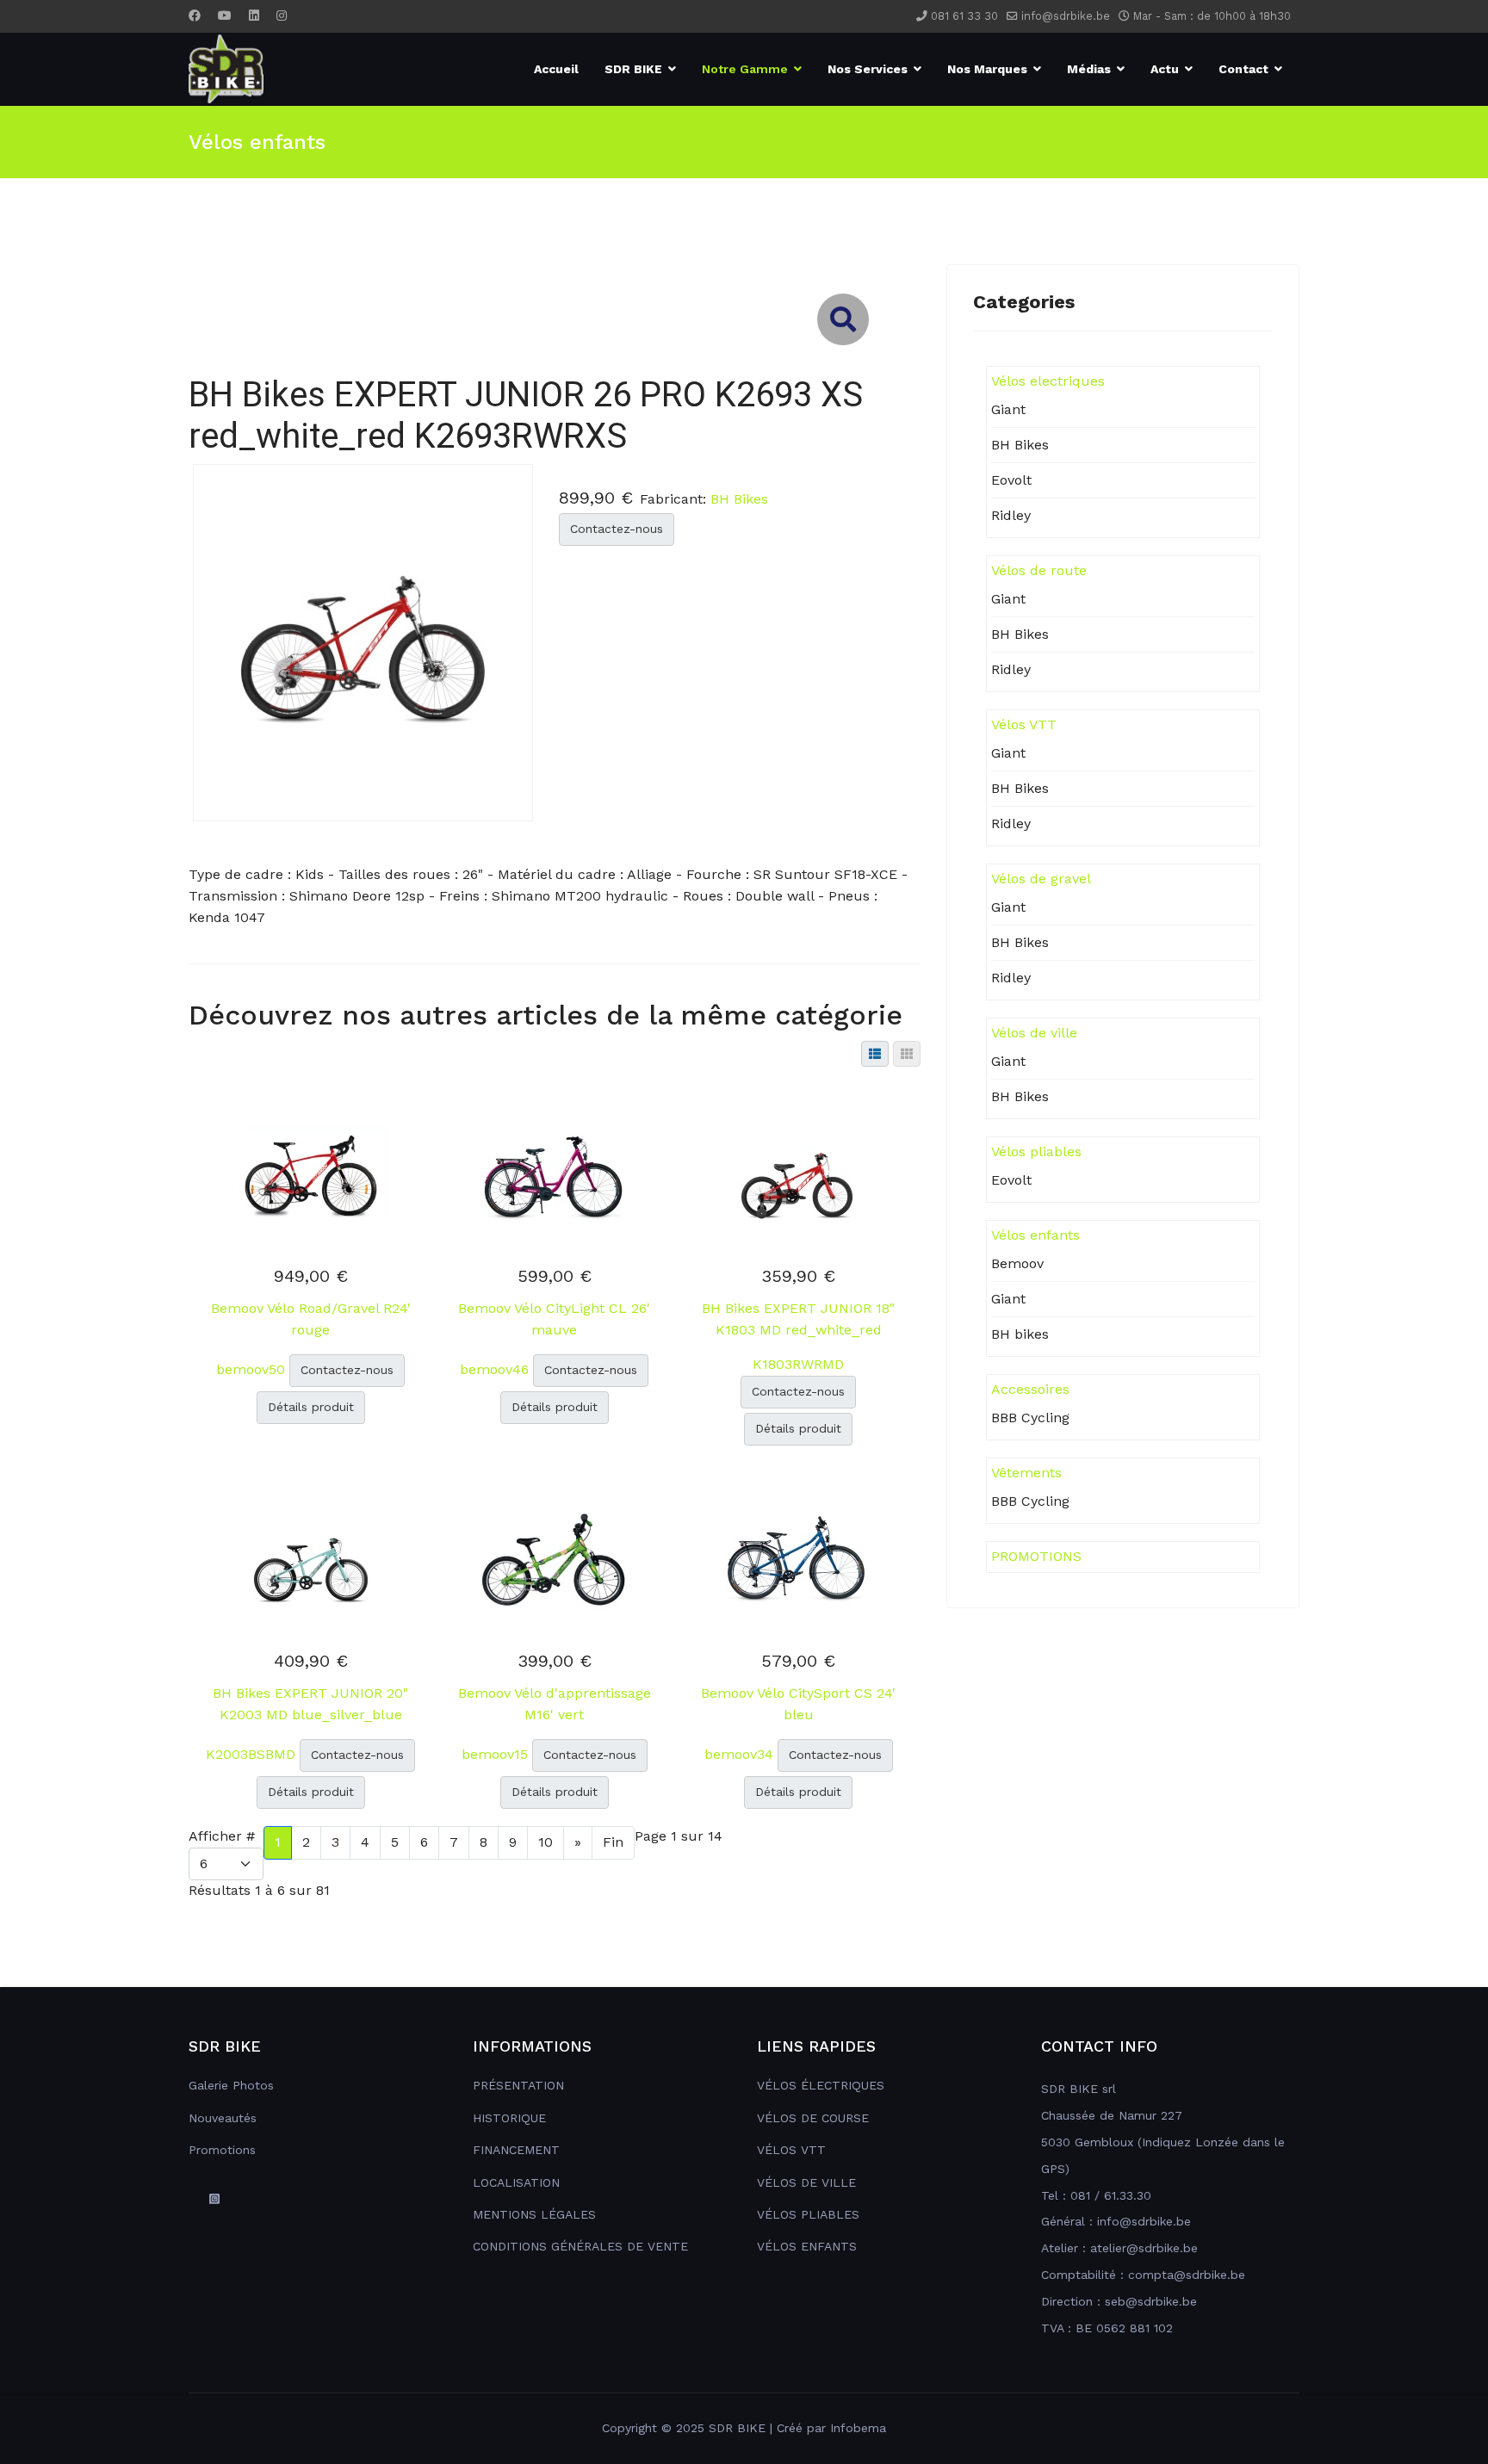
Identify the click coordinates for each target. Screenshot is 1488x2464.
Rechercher (240, 164)
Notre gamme (745, 69)
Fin (613, 1842)
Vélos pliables (1036, 1152)
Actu (1165, 69)
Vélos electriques (1048, 381)
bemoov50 (253, 1369)
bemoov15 (497, 1754)
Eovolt (1011, 480)
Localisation (516, 2182)
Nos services (868, 69)
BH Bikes (739, 499)
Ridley (1011, 515)
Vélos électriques (821, 2085)
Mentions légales (534, 2214)
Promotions (222, 2150)
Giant (1008, 409)
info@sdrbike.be (1066, 16)
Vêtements (1026, 1473)
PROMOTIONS (1036, 1556)
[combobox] (555, 230)
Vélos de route (1039, 570)
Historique (509, 2118)
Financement (516, 2150)
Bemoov (1017, 1263)
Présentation (518, 2085)
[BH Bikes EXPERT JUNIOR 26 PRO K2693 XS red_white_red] (363, 641)
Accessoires (1030, 1389)
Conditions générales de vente (580, 2246)
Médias (1089, 69)
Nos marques (987, 69)
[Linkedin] (254, 15)
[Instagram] (282, 15)
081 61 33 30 (964, 16)
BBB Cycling (1030, 1418)
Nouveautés (223, 2118)
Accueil (556, 69)
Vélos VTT (1024, 724)
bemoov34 (741, 1754)
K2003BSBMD (253, 1754)
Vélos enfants (1035, 1235)
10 (546, 1842)
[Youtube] (225, 15)
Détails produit (311, 1407)
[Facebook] (195, 15)
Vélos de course (813, 2118)
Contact (1243, 69)
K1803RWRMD (798, 1364)
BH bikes (1020, 1334)
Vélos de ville (1034, 1033)
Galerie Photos (231, 2085)
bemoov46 (496, 1369)
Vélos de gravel (1041, 879)
